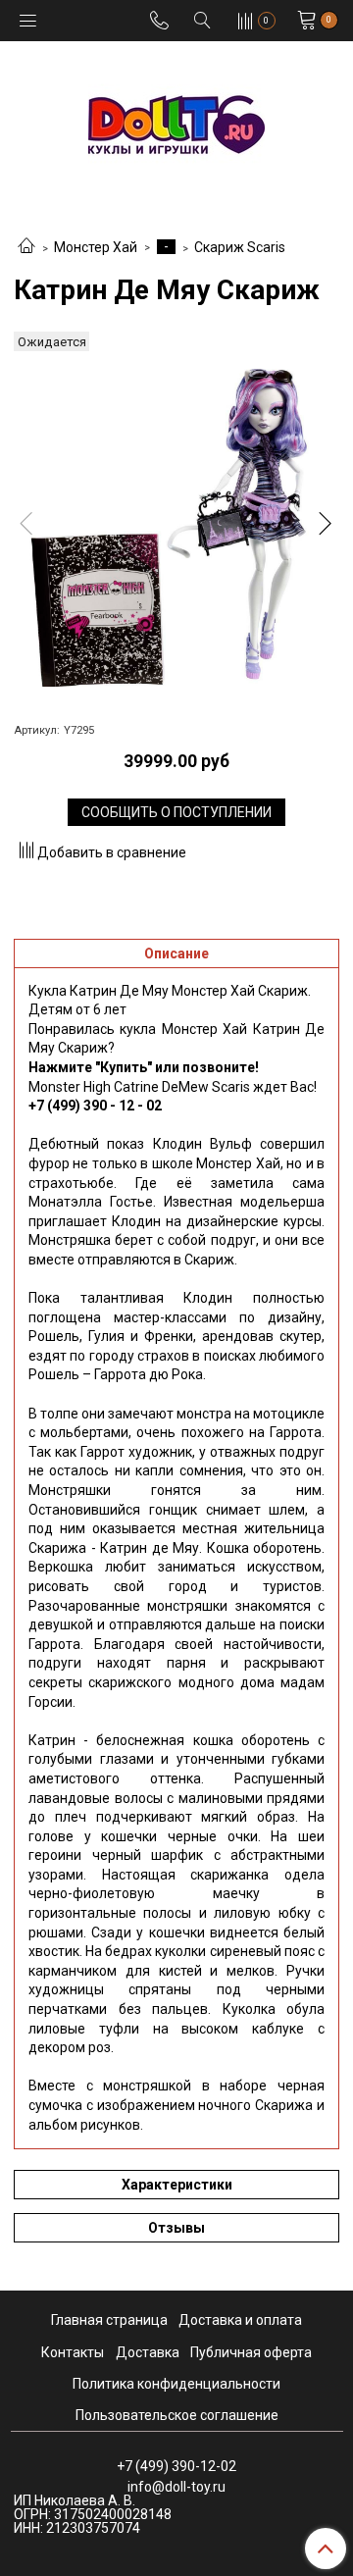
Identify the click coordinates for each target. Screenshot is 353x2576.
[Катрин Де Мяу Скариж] (176, 528)
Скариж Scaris (240, 247)
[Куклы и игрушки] (176, 123)
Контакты (73, 2352)
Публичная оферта (251, 2352)
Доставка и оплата (240, 2320)
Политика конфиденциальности (176, 2384)
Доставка (148, 2352)
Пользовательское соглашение (177, 2415)
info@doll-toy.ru (176, 2487)
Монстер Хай (96, 247)
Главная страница (109, 2320)
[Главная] (26, 247)
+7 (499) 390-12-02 (176, 2466)
